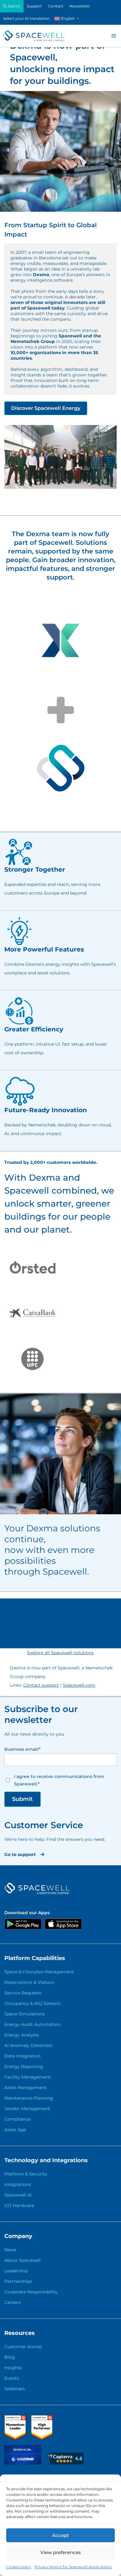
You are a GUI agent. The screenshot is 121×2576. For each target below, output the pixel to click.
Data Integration (22, 2056)
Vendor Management (27, 2109)
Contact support (41, 1685)
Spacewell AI (18, 2195)
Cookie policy (19, 2567)
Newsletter (80, 6)
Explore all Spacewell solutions (60, 1653)
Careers (13, 2302)
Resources (20, 2333)
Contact (56, 6)
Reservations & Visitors (29, 1982)
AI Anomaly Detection (28, 2045)
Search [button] (14, 6)
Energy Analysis (22, 2035)
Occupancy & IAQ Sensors (32, 2003)
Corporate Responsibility (31, 2292)
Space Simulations (25, 2014)
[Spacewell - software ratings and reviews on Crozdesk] (24, 2463)
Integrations (18, 2184)
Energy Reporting (24, 2066)
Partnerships (18, 2281)
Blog (10, 2357)
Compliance (17, 2119)
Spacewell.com (79, 1685)
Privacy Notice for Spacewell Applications (73, 2567)
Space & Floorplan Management (39, 1972)
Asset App (15, 2130)
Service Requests (23, 1993)
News (10, 2250)
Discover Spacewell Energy (46, 408)
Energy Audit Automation (32, 2024)
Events (12, 2378)
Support (34, 6)
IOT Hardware (19, 2205)
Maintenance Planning (29, 2098)
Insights (13, 2368)
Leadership (16, 2271)
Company (18, 2236)
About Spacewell (22, 2260)
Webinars (15, 2389)
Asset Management (25, 2088)
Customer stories (23, 2347)
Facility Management (27, 2077)
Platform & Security (26, 2174)
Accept (60, 2535)
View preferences (61, 2552)
